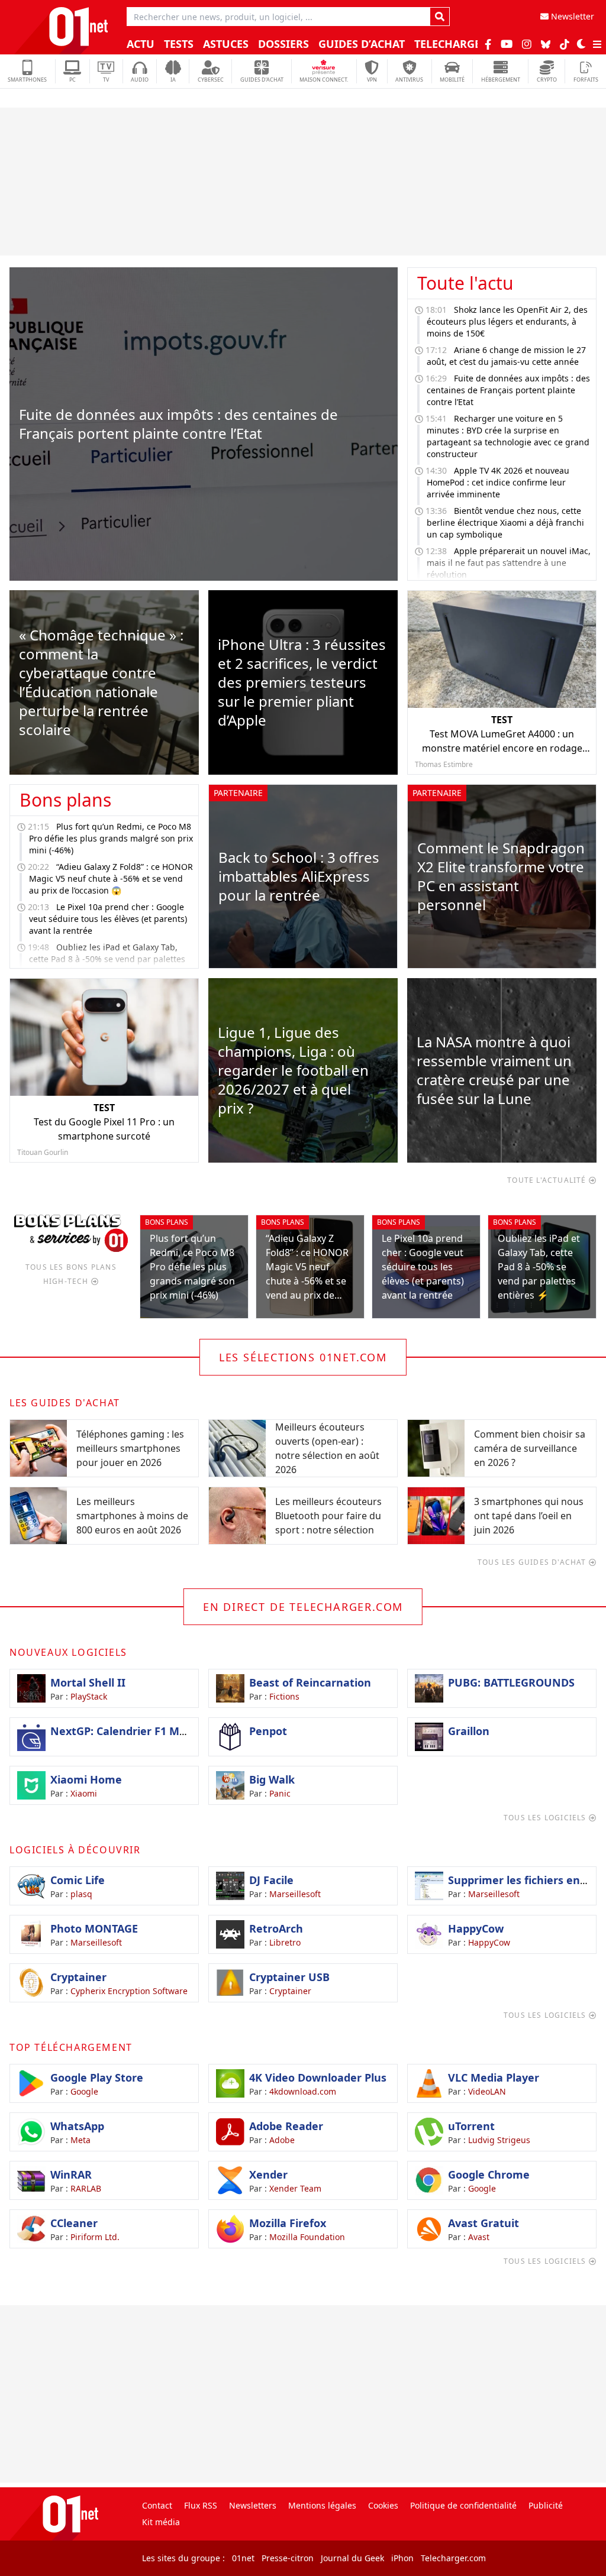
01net (243, 2558)
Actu (141, 44)
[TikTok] (565, 44)
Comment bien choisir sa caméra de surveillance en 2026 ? (530, 1448)
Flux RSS (201, 2505)
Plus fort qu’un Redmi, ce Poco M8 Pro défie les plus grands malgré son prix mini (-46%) (111, 838)
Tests (179, 44)
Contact (157, 2505)
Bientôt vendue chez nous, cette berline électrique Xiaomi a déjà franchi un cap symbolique (505, 522)
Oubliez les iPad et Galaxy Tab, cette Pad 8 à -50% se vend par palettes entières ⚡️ (107, 959)
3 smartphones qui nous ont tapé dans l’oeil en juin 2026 (529, 1516)
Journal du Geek (352, 2558)
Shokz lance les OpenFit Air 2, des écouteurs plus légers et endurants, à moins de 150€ (507, 321)
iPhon (402, 2558)
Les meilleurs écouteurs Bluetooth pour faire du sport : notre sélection (328, 1516)
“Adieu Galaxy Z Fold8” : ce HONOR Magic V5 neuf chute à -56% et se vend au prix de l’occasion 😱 (111, 878)
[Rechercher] (440, 17)
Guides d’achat (362, 44)
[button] (581, 44)
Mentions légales (322, 2505)
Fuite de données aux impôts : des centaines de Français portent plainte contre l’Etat (508, 390)
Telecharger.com (453, 2558)
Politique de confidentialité (463, 2505)
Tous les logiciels (546, 1818)
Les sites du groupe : (183, 2558)
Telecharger (452, 44)
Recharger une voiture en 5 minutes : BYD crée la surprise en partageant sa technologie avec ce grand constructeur (508, 436)
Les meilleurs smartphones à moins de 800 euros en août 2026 (132, 1516)
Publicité (546, 2505)
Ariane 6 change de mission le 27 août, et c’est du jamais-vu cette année (506, 356)
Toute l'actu (465, 283)
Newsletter (571, 16)
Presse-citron (288, 2558)
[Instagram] (527, 44)
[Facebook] (488, 44)
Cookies (383, 2505)
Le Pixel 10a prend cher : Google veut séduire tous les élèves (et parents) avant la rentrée (108, 919)
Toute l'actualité (548, 1180)
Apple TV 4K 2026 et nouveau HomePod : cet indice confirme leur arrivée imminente (498, 482)
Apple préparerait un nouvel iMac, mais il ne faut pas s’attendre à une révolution (509, 563)
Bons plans (65, 800)
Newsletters (253, 2505)
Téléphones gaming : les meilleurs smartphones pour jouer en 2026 (130, 1448)
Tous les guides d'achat (533, 1562)
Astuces (226, 44)
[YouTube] (507, 44)
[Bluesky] (546, 44)
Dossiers (283, 44)
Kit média (161, 2522)
